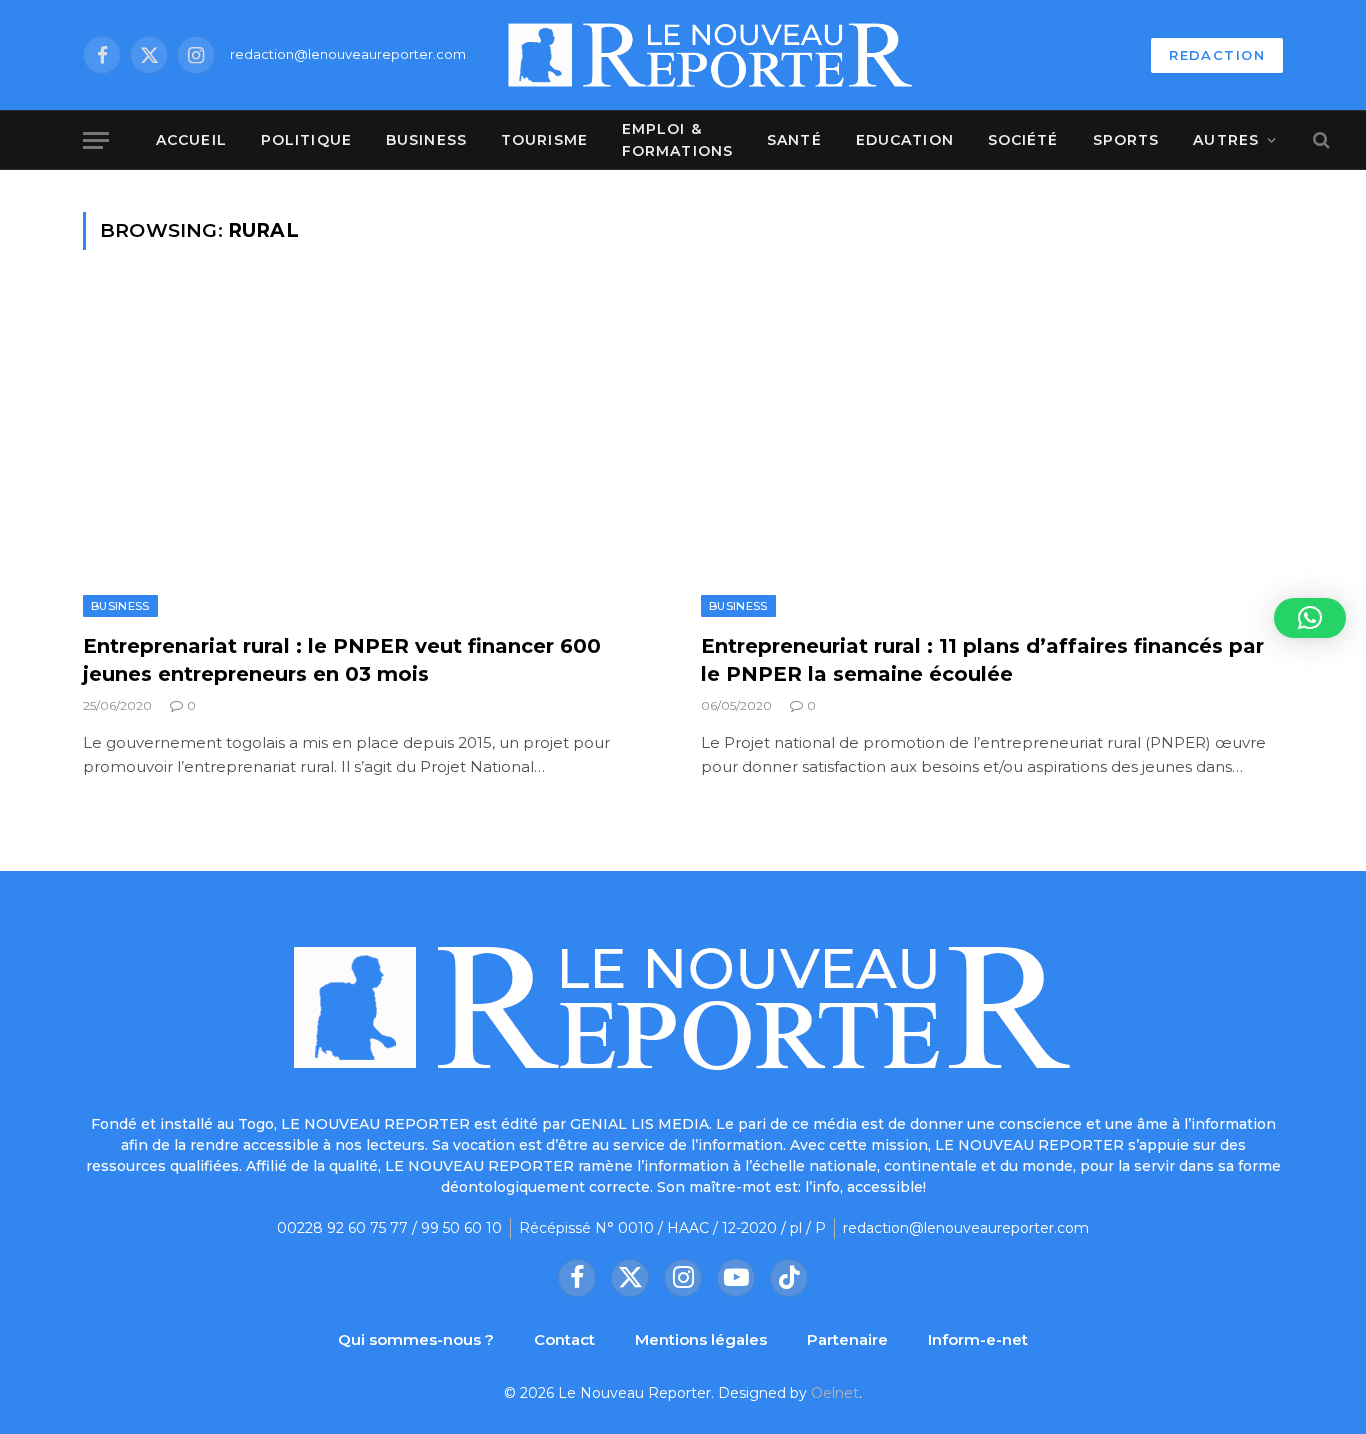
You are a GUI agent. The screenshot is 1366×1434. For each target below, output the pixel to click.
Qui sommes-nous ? (416, 1339)
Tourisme (544, 140)
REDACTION (1217, 55)
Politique (306, 140)
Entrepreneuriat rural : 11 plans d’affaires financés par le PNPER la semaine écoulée (982, 659)
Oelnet (835, 1393)
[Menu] (96, 140)
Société (1023, 140)
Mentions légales (701, 1339)
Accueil (191, 140)
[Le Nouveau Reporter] (711, 55)
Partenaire (847, 1339)
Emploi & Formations (677, 140)
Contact (564, 1339)
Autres (1226, 140)
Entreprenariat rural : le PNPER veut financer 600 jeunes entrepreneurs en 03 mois (342, 659)
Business (426, 140)
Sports (1126, 140)
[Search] (1319, 140)
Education (905, 140)
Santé (794, 140)
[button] (1310, 618)
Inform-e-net (978, 1339)
